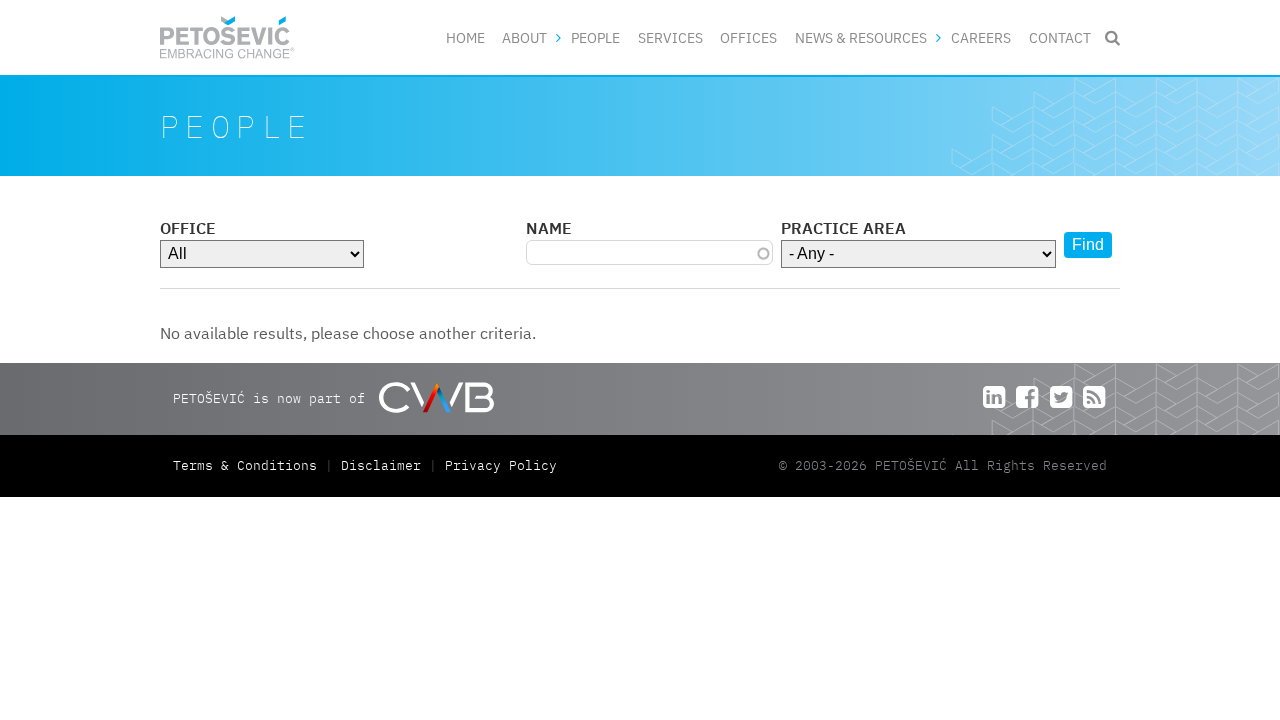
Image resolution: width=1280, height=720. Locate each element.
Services (670, 37)
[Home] (227, 37)
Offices (748, 37)
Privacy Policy (501, 465)
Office (188, 228)
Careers (981, 37)
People (595, 37)
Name (549, 228)
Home (465, 37)
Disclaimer (381, 465)
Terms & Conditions (249, 465)
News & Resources (861, 37)
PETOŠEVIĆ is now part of (273, 397)
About (524, 37)
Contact (1060, 37)
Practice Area (843, 228)
